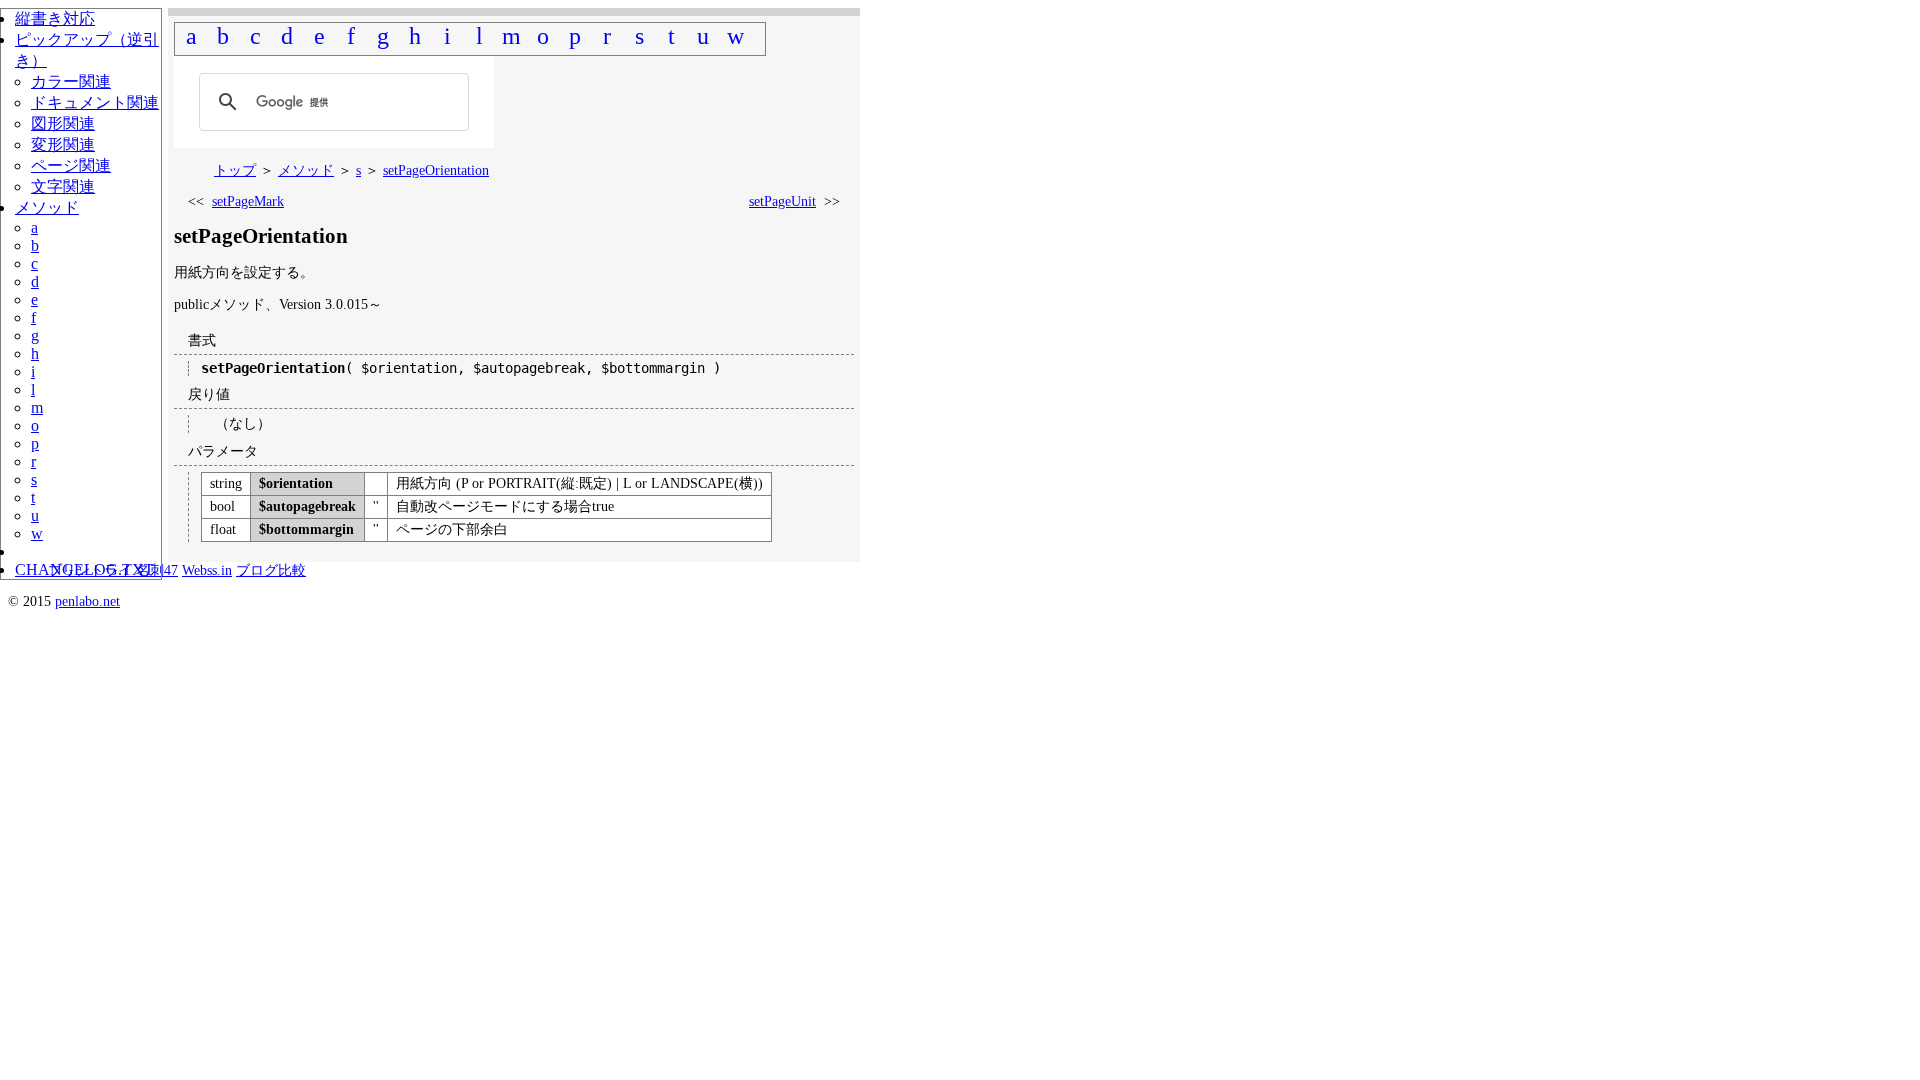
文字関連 (63, 186)
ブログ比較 (271, 570)
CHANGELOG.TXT (84, 569)
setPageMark (248, 201)
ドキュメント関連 (95, 102)
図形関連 (63, 123)
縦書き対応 (55, 18)
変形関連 (63, 144)
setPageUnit (782, 201)
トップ (235, 170)
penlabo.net (87, 601)
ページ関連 (71, 165)
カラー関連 (71, 81)
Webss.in (207, 570)
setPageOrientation (436, 170)
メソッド (306, 170)
